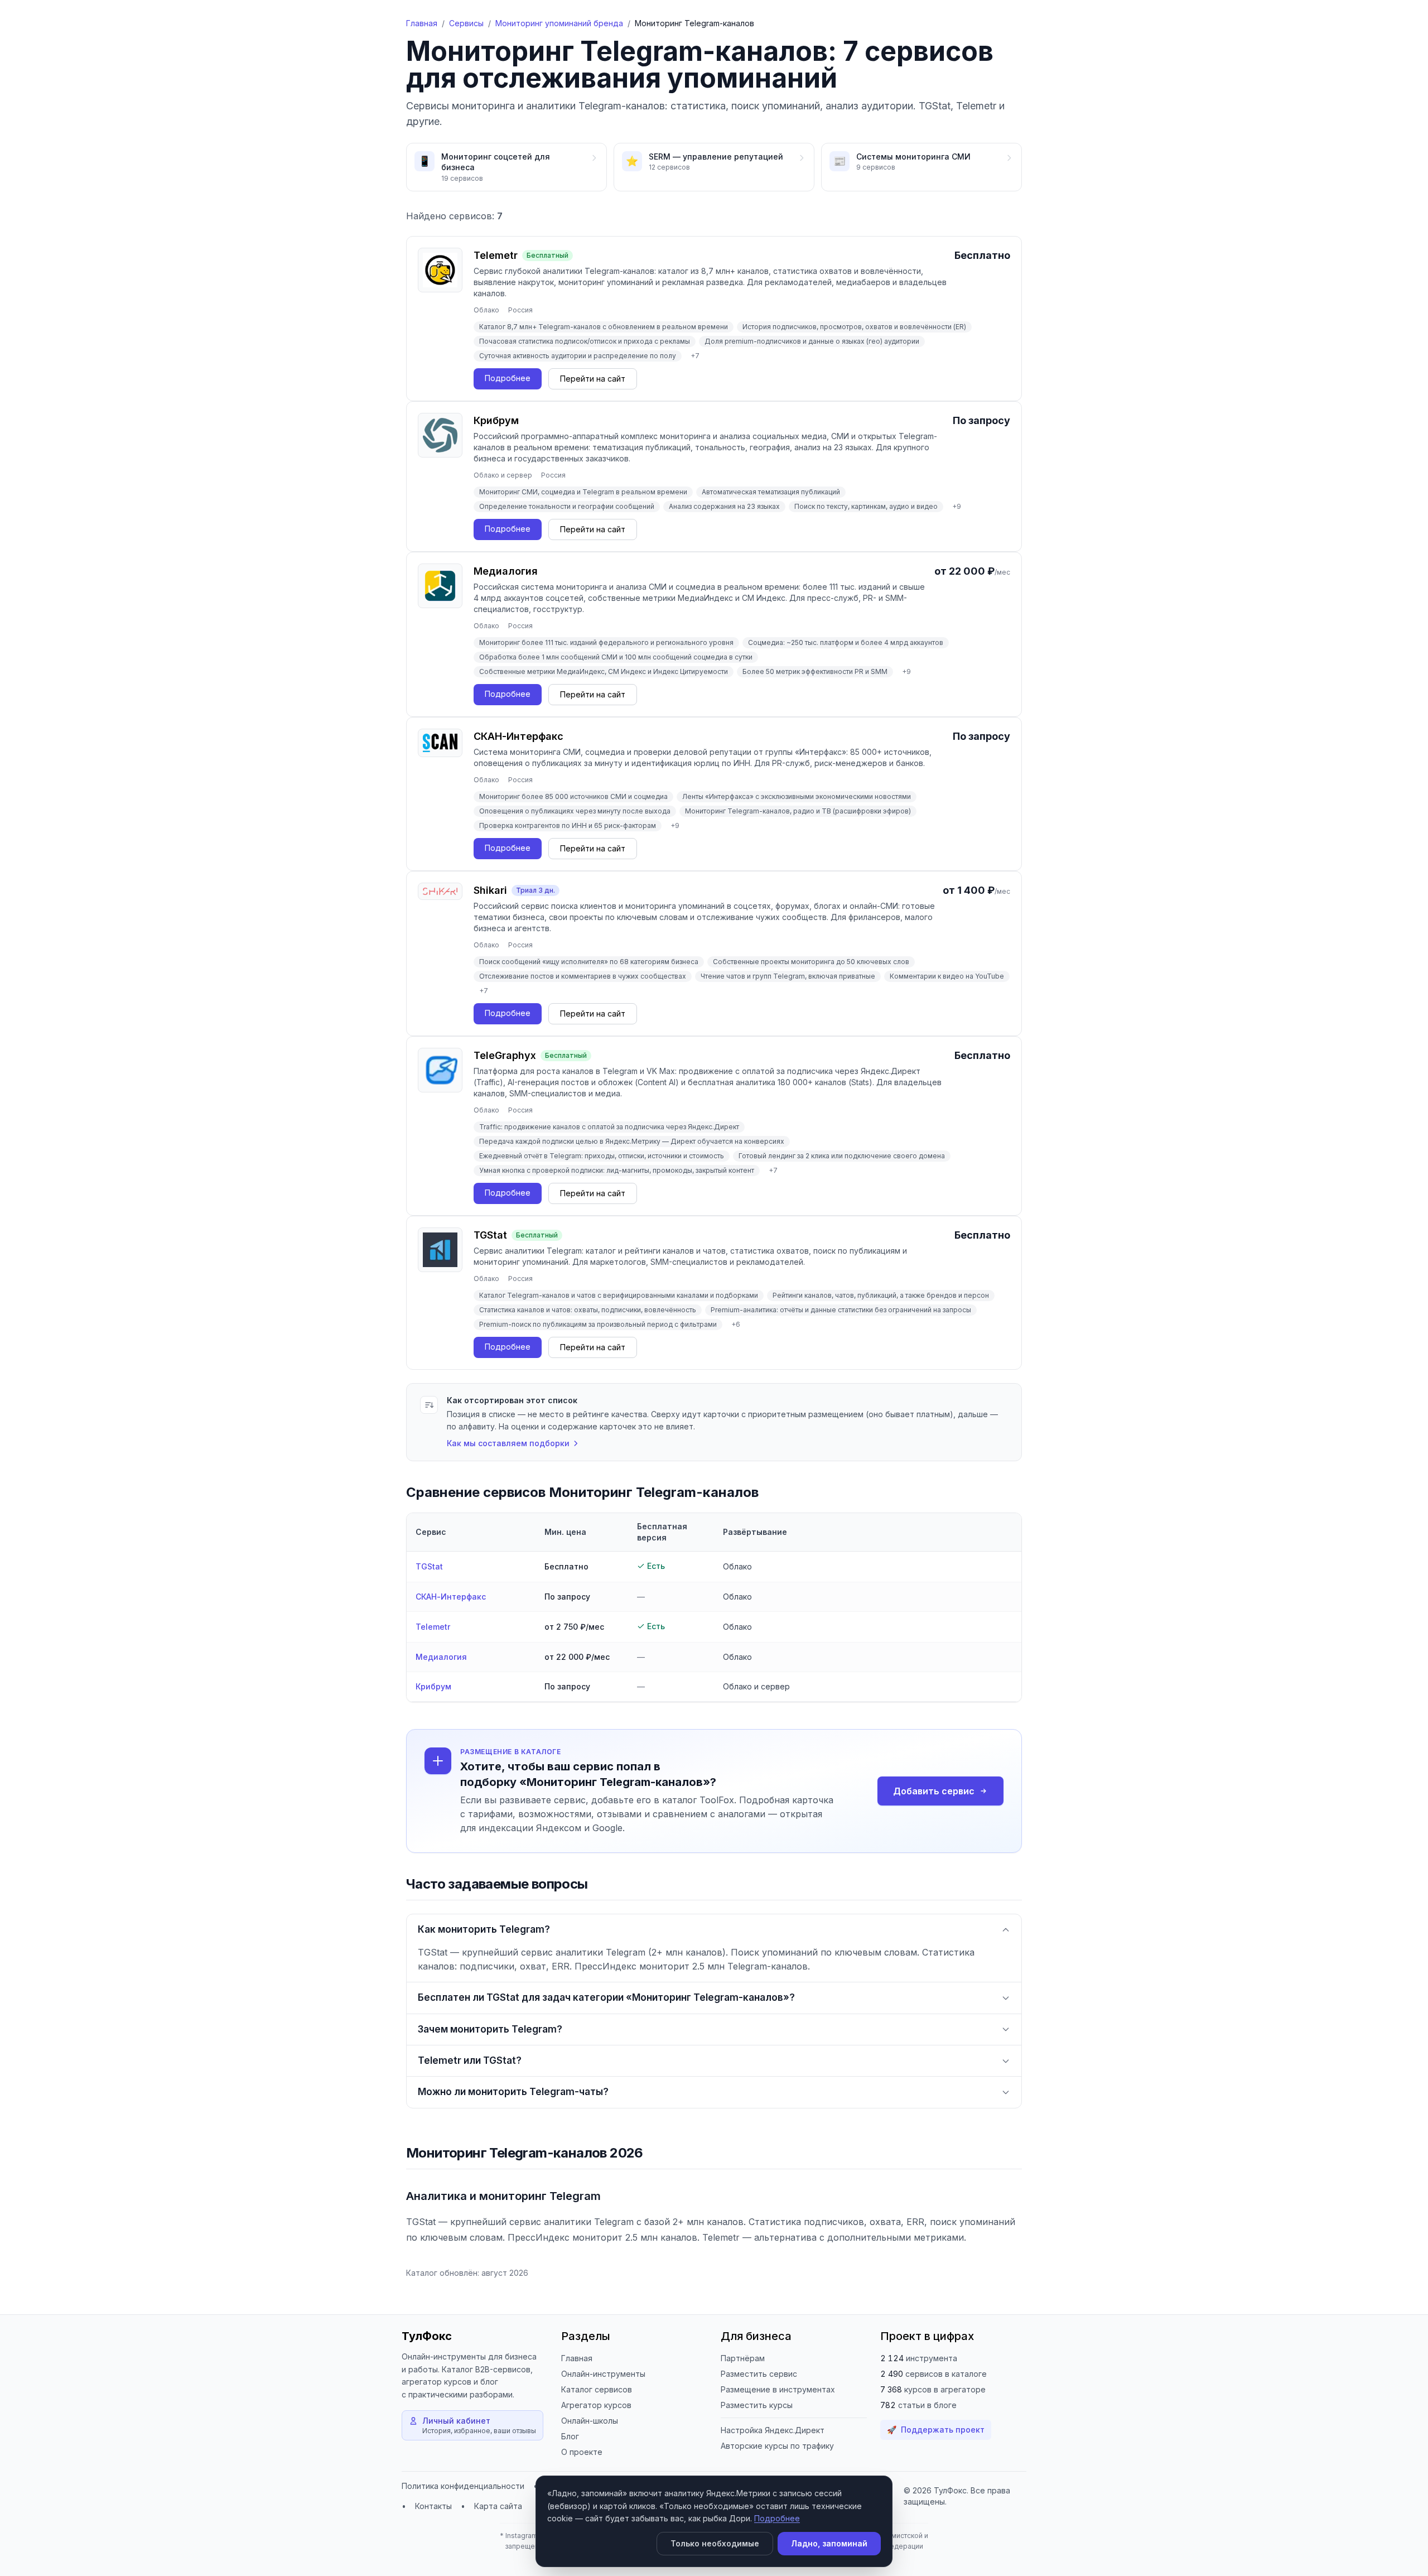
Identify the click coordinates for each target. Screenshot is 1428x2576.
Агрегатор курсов (596, 2405)
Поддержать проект (936, 2430)
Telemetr (496, 255)
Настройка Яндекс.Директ (773, 2430)
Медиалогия (506, 571)
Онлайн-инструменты (603, 2374)
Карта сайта (498, 2506)
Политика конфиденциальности (463, 2486)
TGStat (490, 1235)
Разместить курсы (757, 2405)
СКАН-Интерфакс (518, 736)
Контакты (433, 2506)
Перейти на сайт (593, 379)
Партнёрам (743, 2358)
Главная (422, 23)
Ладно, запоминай (829, 2543)
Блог (570, 2436)
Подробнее (777, 2518)
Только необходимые (715, 2543)
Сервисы (466, 23)
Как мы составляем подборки (508, 1443)
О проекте (582, 2452)
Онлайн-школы (590, 2421)
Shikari (490, 890)
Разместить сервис (759, 2374)
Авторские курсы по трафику (777, 2446)
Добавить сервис (934, 1791)
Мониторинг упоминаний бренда (559, 23)
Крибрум (496, 420)
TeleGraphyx (505, 1055)
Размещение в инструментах (778, 2389)
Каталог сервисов (597, 2389)
